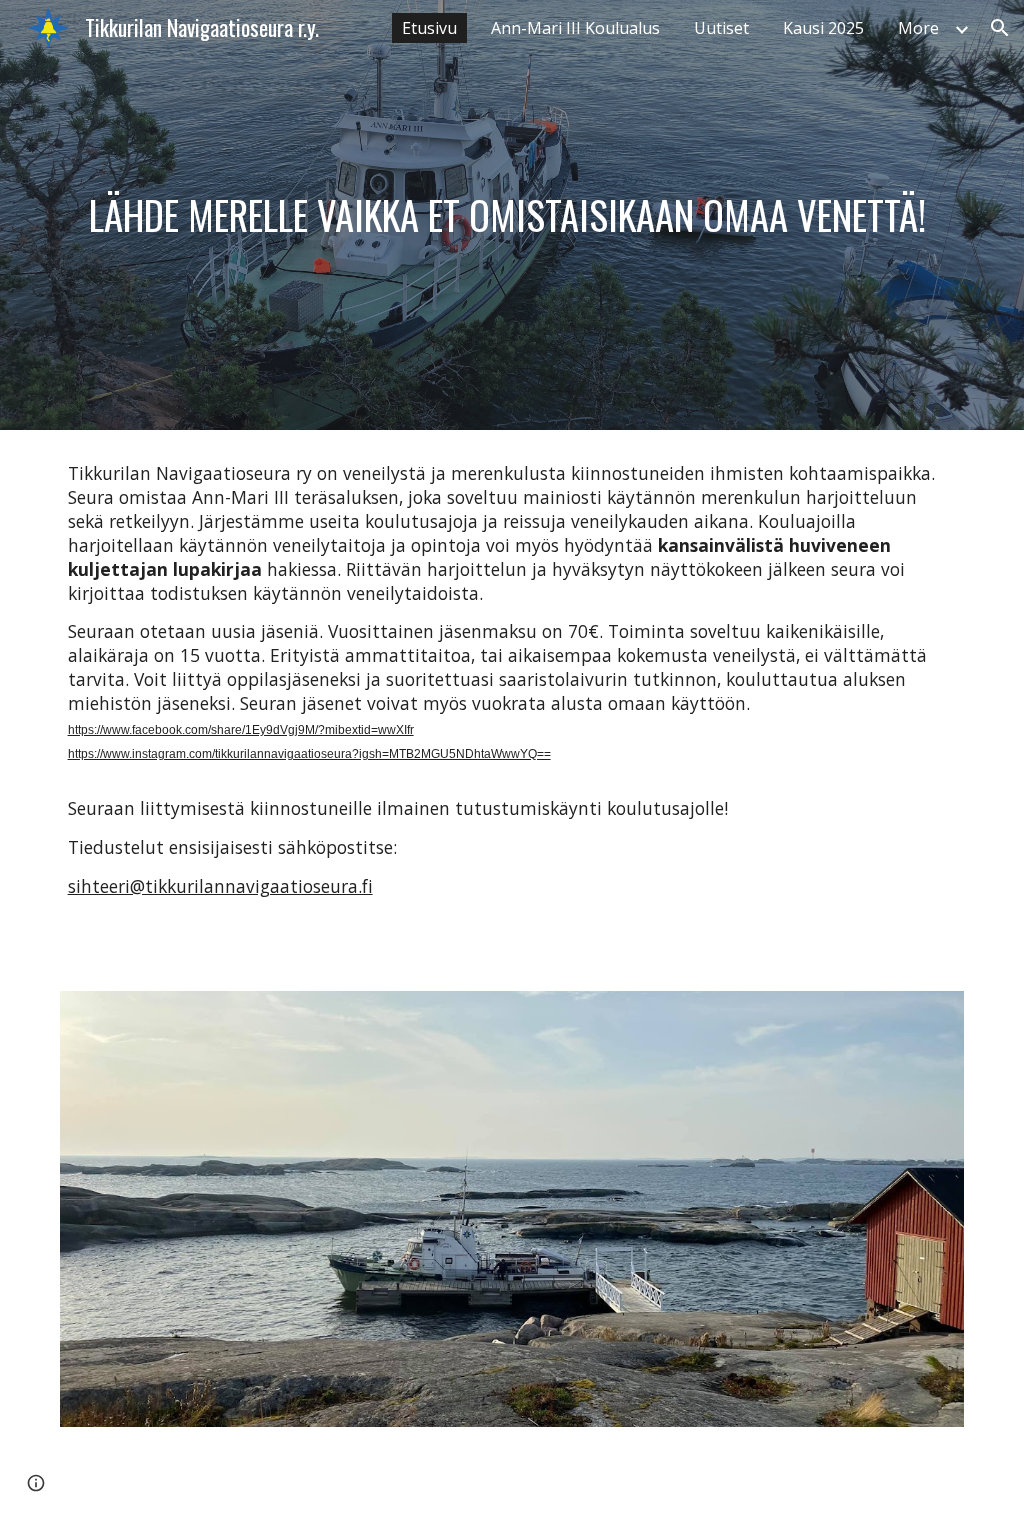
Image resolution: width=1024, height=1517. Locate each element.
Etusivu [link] (429, 28)
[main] (512, 214)
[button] (1000, 28)
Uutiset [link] (721, 28)
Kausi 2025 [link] (823, 28)
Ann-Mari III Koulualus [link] (575, 28)
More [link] (918, 28)
